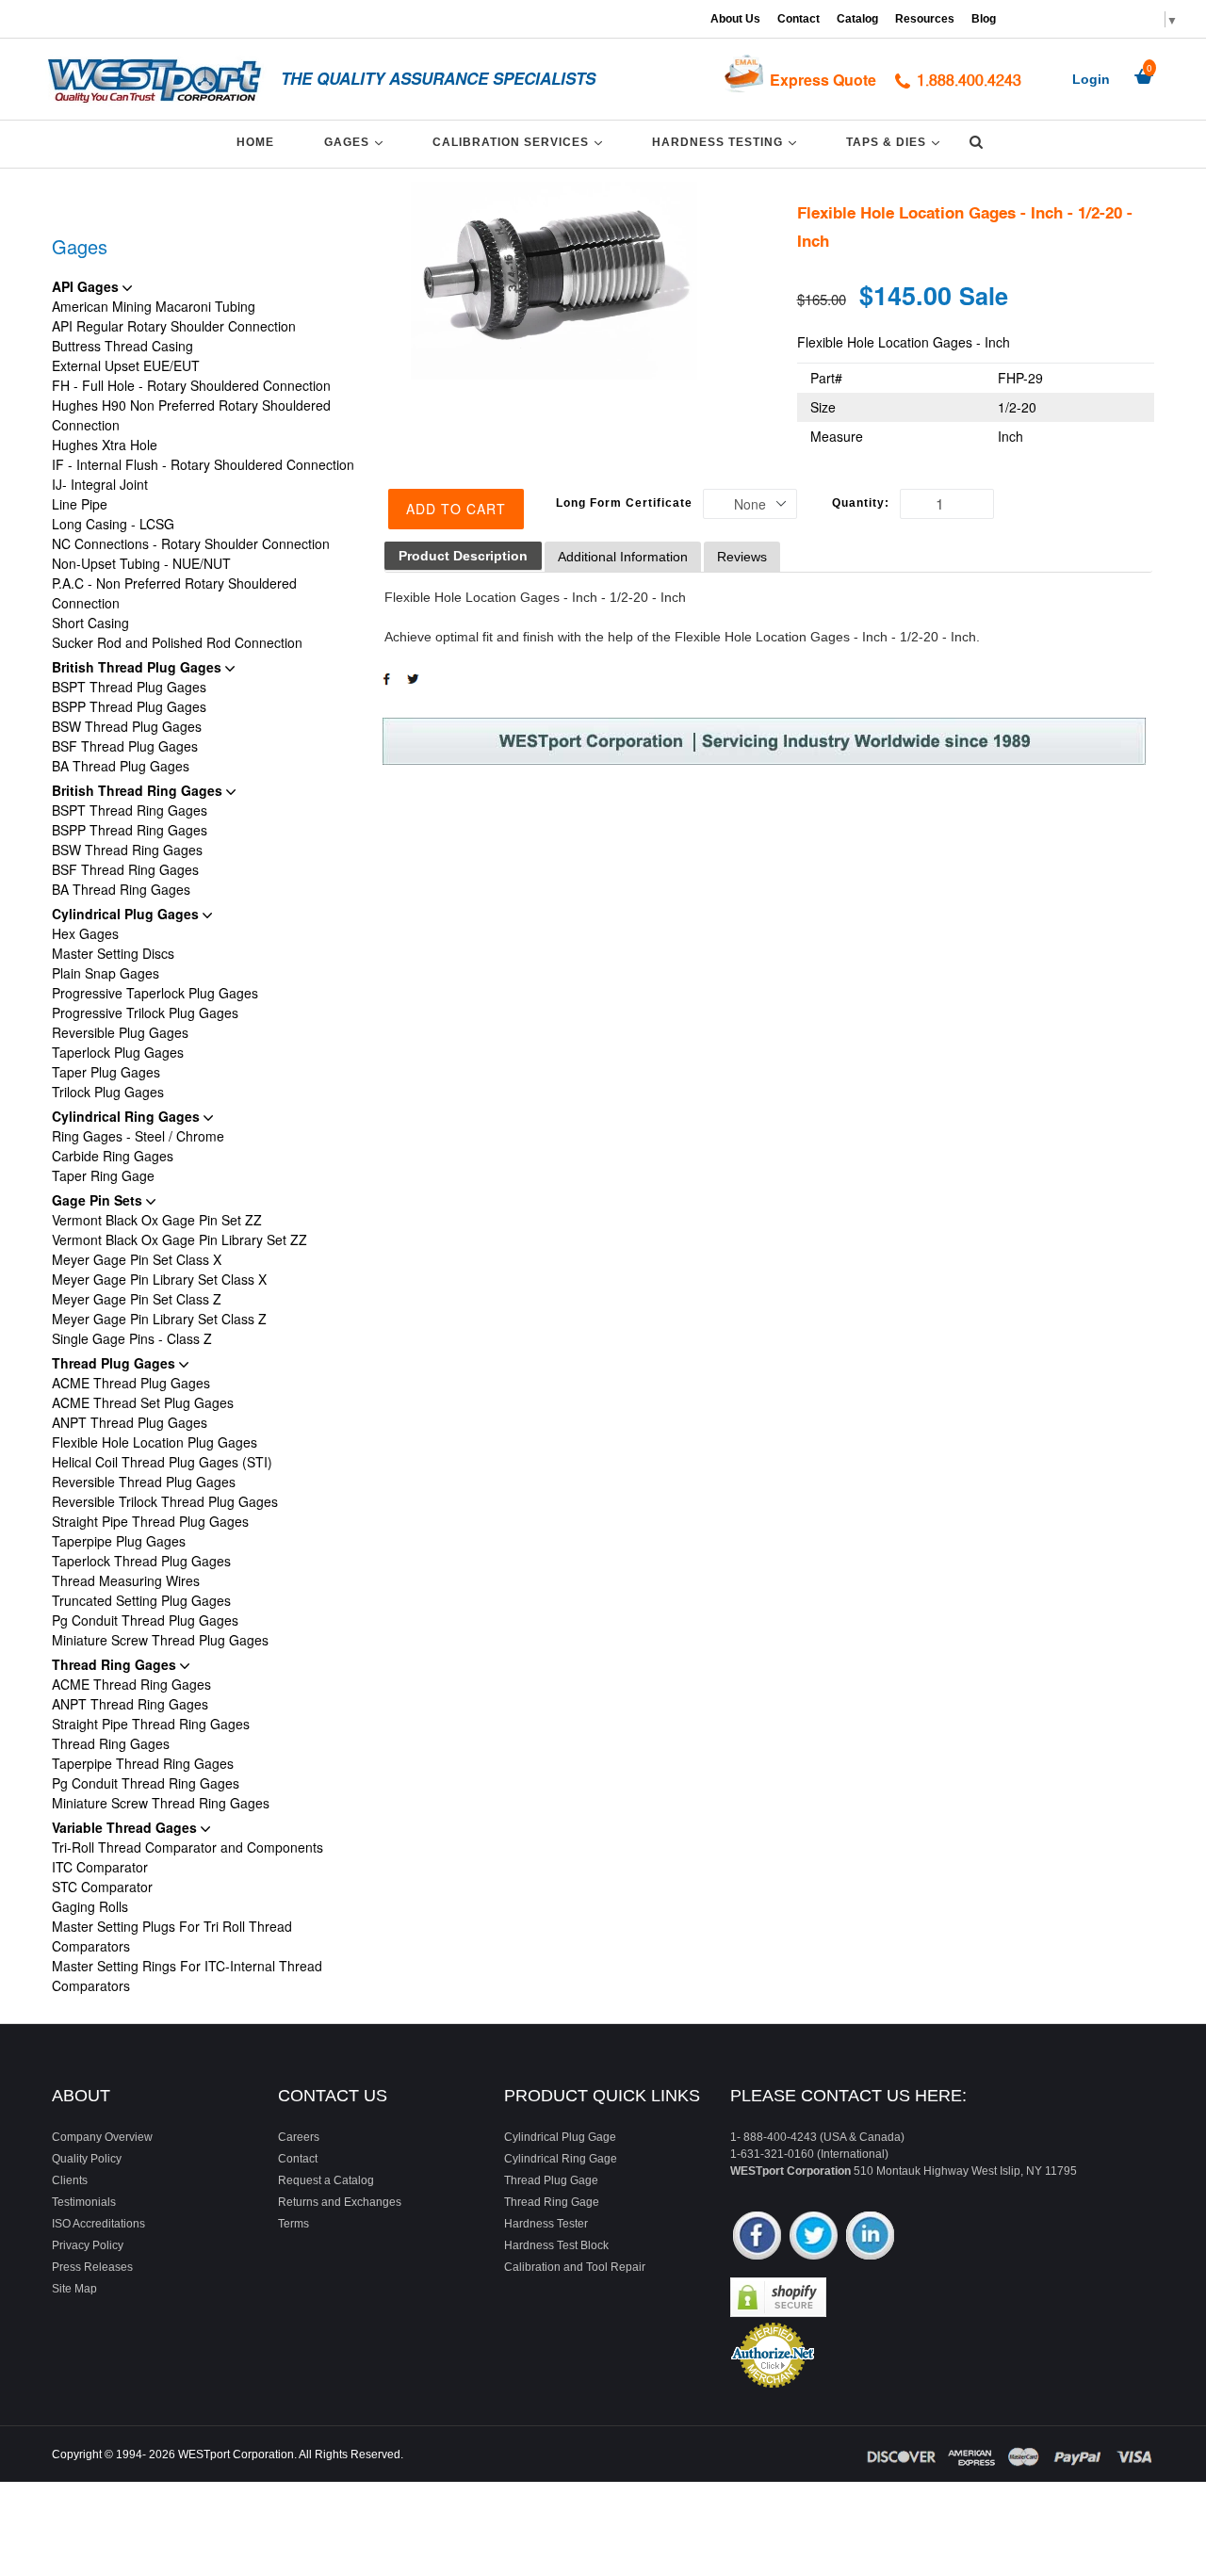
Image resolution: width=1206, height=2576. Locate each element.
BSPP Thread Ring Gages (130, 830)
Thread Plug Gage (551, 2180)
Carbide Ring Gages (113, 1156)
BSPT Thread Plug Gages (129, 687)
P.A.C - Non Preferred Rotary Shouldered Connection (174, 593)
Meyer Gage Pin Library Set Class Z (159, 1319)
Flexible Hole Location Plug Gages (155, 1442)
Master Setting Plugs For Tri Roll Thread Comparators (172, 1936)
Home (255, 142)
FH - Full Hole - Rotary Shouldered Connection (191, 385)
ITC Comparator (100, 1867)
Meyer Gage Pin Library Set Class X (159, 1279)
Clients (70, 2180)
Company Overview (102, 2137)
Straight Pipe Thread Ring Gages (151, 1724)
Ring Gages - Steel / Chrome (138, 1136)
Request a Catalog (326, 2180)
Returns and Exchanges (340, 2202)
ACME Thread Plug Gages (131, 1383)
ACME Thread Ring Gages (131, 1684)
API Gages (87, 286)
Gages (357, 142)
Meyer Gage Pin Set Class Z (137, 1299)
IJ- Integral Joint (100, 484)
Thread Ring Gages (116, 1664)
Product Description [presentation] (463, 556)
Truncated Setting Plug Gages (141, 1600)
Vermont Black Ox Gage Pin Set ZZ (157, 1220)
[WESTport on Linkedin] (870, 2237)
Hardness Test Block (556, 2245)
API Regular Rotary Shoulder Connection (174, 326)
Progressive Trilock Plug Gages (145, 1013)
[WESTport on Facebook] (757, 2237)
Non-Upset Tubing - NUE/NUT (141, 563)
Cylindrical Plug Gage (560, 2137)
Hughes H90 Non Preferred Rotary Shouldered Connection (191, 415)
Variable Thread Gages (126, 1827)
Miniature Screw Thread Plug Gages (160, 1640)
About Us (735, 19)
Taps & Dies (896, 142)
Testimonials (84, 2202)
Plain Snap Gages (106, 973)
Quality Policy (87, 2159)
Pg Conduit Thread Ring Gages (146, 1783)
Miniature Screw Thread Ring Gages (161, 1803)
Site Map (74, 2289)
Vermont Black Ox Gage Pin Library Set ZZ (179, 1239)
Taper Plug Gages (106, 1072)
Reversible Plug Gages (120, 1032)
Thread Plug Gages (115, 1363)
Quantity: (861, 503)
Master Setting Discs (113, 953)
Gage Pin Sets (99, 1200)
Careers (299, 2137)
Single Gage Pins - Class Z (132, 1338)
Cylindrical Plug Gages (127, 914)
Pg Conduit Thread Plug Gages (145, 1620)
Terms (293, 2224)
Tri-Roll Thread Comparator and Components (187, 1847)
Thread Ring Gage (552, 2202)
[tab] (463, 556)
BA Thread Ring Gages (121, 889)
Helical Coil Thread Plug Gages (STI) (162, 1462)
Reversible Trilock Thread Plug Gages (165, 1501)
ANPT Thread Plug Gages (130, 1422)
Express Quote (823, 80)
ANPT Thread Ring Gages (130, 1704)
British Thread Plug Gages (139, 667)
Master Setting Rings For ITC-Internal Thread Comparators (187, 1976)
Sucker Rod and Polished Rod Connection (177, 642)
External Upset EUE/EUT (126, 365)
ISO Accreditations (98, 2224)
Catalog (857, 19)
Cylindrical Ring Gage (561, 2159)
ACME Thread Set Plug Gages (143, 1402)
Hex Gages (85, 933)
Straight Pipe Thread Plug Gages (150, 1521)
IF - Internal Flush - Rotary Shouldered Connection (203, 464)
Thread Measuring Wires (126, 1580)
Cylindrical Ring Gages (128, 1116)
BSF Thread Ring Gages (125, 869)
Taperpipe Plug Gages (119, 1541)
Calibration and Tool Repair (575, 2267)
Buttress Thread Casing (122, 346)
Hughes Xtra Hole (105, 445)
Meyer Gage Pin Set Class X (137, 1259)
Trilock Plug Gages (108, 1092)
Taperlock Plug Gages (118, 1052)
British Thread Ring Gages (139, 790)
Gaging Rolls (90, 1906)
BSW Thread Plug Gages (127, 726)
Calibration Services (521, 142)
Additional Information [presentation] (623, 557)
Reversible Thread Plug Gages (144, 1482)
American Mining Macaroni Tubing (154, 306)
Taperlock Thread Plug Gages (141, 1561)
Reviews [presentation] (742, 557)
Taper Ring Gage (103, 1175)
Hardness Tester (546, 2224)
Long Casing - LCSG (113, 524)
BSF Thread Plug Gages (125, 746)
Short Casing (90, 623)
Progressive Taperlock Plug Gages (155, 993)
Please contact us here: (848, 2096)
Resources (925, 19)
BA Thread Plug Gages (121, 766)
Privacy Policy (88, 2245)
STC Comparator (102, 1887)
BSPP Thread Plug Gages (129, 706)
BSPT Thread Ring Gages (130, 810)
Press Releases (92, 2267)
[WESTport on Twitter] (814, 2237)
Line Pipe (80, 504)
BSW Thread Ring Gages (127, 850)
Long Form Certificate (624, 503)
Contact (799, 19)
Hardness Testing (727, 142)
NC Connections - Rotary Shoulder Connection (191, 543)
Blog (984, 19)
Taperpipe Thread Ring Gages (143, 1763)
